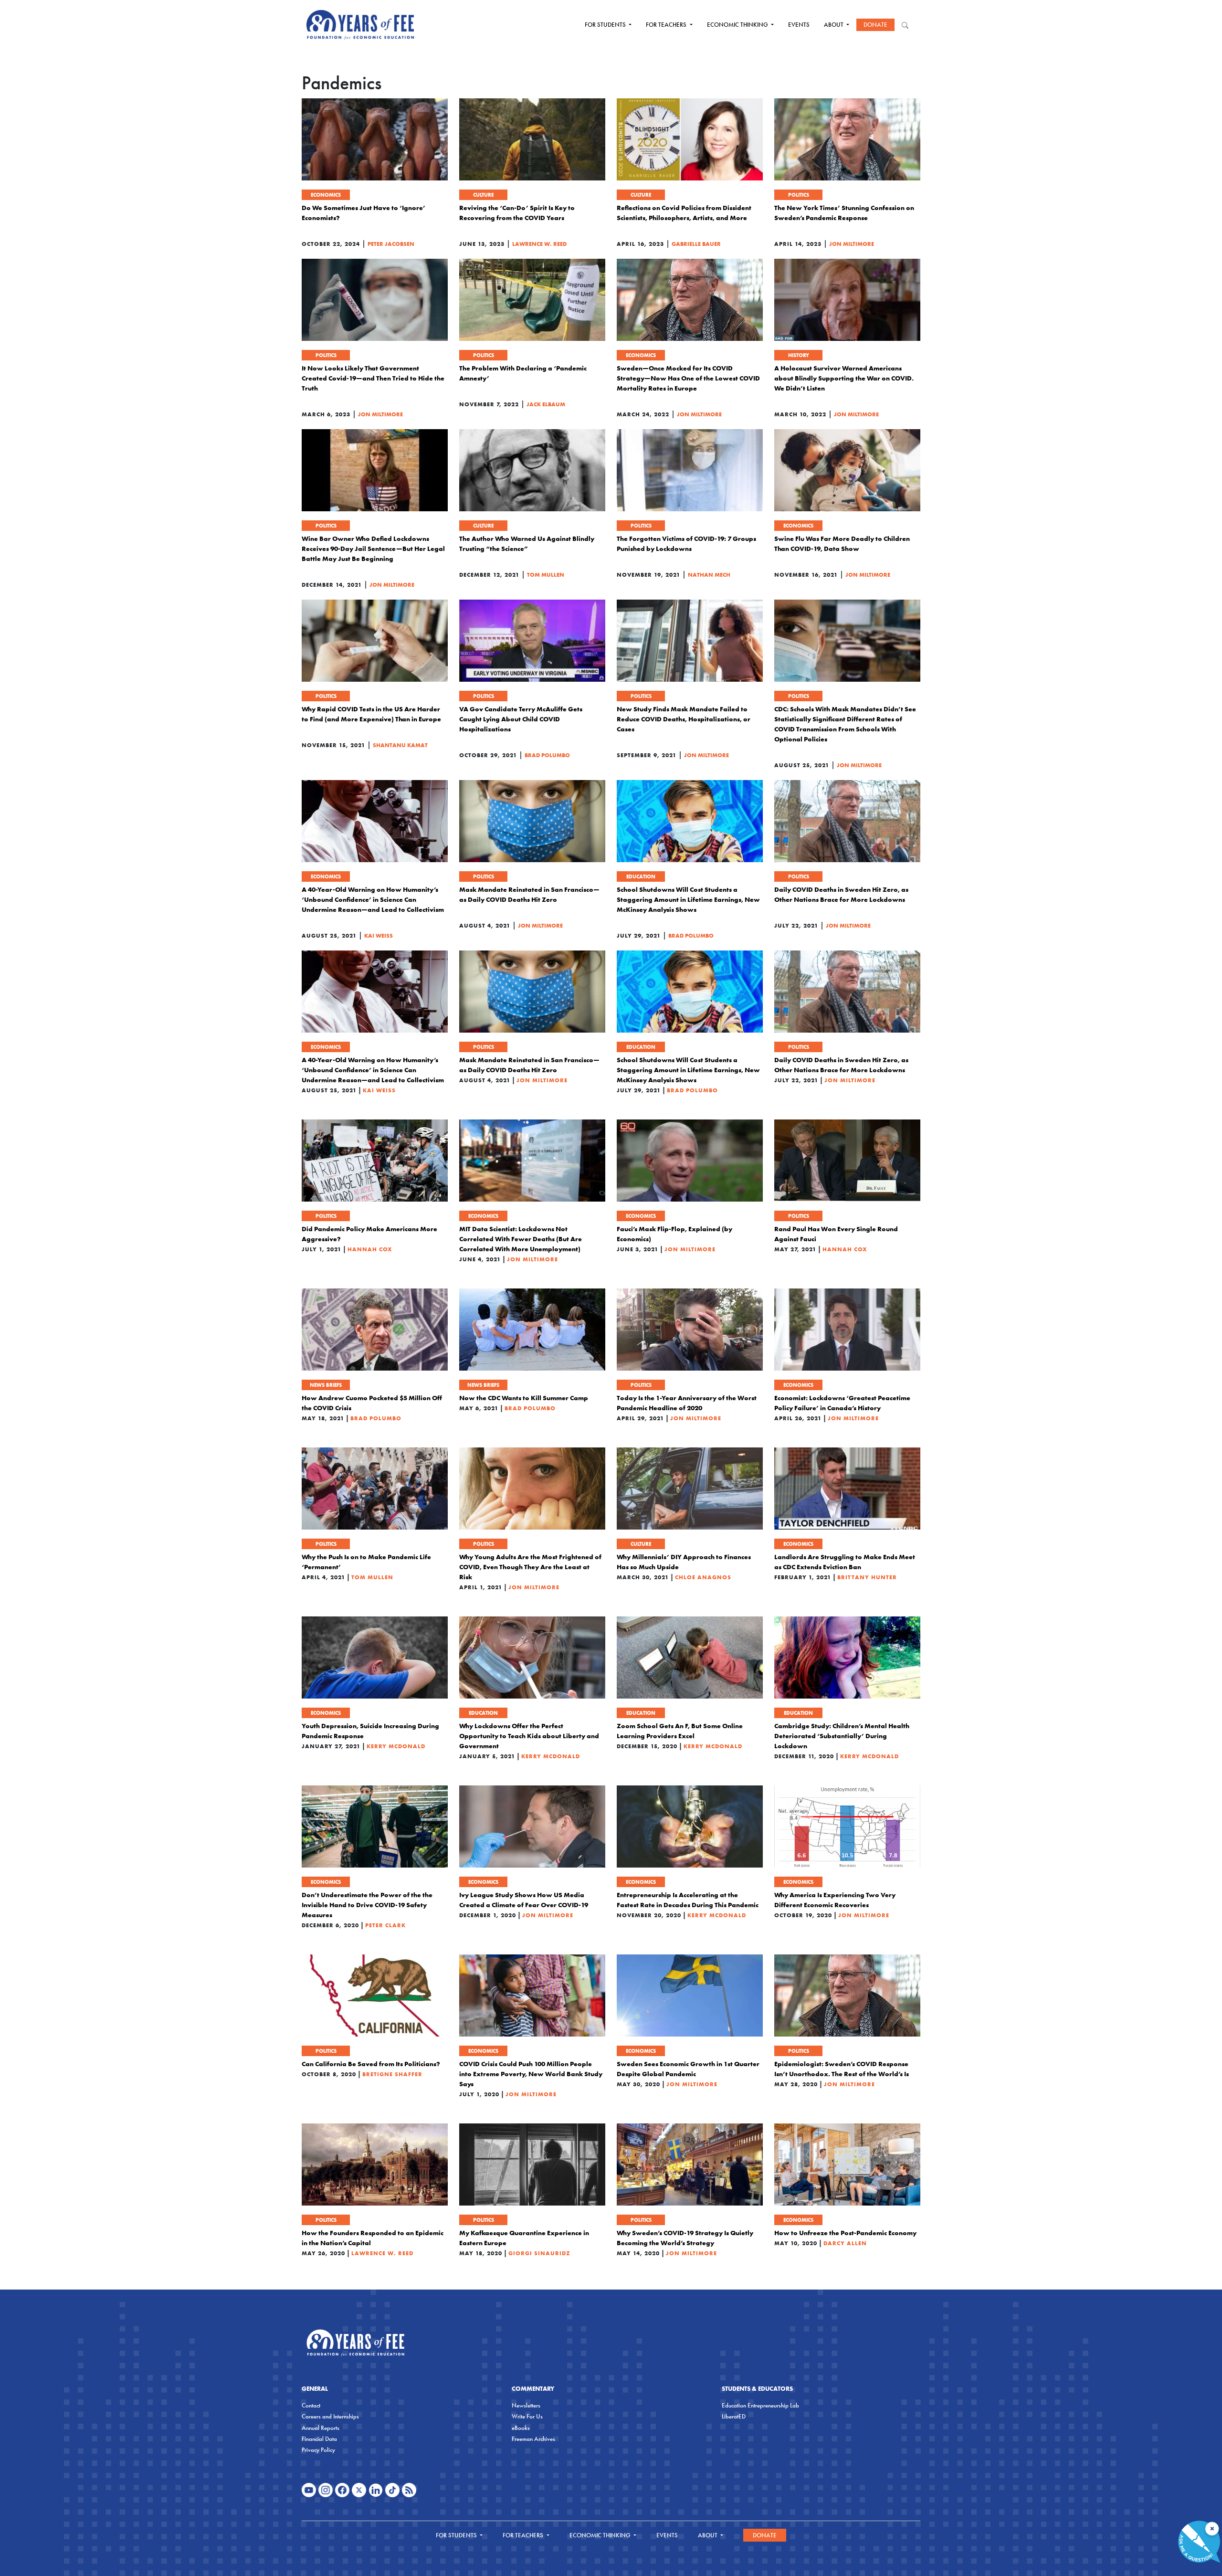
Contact (311, 2405)
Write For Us (527, 2416)
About (834, 25)
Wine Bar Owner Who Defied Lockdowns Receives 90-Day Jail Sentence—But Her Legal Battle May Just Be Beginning (373, 549)
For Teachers (667, 25)
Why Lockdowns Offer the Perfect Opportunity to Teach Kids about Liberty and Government (529, 1736)
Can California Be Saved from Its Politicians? (371, 2064)
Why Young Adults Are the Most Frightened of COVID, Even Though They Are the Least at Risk (530, 1567)
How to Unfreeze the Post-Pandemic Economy (845, 2233)
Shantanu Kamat (400, 745)
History (799, 355)
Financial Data (319, 2439)
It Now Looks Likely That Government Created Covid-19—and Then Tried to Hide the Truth (373, 378)
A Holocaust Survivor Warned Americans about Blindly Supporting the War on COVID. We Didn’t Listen (844, 378)
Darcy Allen (845, 2243)
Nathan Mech (709, 575)
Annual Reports (321, 2428)
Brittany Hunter (867, 1577)
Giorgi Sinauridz (539, 2253)
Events (799, 25)
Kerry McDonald (396, 1746)
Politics (799, 195)
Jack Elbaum (546, 404)
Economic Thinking (738, 25)
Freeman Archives (533, 2439)
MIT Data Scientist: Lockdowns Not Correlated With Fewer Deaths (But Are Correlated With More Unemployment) (521, 1239)
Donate (875, 25)
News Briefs (326, 1385)
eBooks (521, 2428)
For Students (606, 25)
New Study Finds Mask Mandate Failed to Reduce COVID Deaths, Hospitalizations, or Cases (684, 719)
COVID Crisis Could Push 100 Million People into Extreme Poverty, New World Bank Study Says (531, 2074)
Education (641, 876)
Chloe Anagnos (703, 1577)
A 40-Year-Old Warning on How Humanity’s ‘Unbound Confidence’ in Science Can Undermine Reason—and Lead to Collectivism (373, 899)
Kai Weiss (379, 935)
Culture (483, 195)
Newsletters (526, 2405)
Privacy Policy (318, 2450)
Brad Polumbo (547, 755)
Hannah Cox (370, 1249)
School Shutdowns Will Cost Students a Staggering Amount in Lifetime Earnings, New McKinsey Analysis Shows (688, 899)
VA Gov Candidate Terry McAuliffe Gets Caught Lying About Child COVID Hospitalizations (521, 719)
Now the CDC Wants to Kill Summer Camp (524, 1398)
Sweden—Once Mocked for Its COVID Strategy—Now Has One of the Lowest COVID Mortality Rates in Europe (688, 378)
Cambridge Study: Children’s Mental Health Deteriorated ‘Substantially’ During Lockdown (842, 1736)
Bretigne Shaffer (392, 2074)
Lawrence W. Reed (539, 244)
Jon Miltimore (852, 244)
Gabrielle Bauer (696, 244)
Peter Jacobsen (391, 244)
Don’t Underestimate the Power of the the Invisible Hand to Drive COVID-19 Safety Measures (367, 1905)
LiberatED (734, 2416)
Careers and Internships (330, 2416)
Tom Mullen (546, 575)
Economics (326, 195)
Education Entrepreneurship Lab (760, 2405)
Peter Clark (385, 1925)
